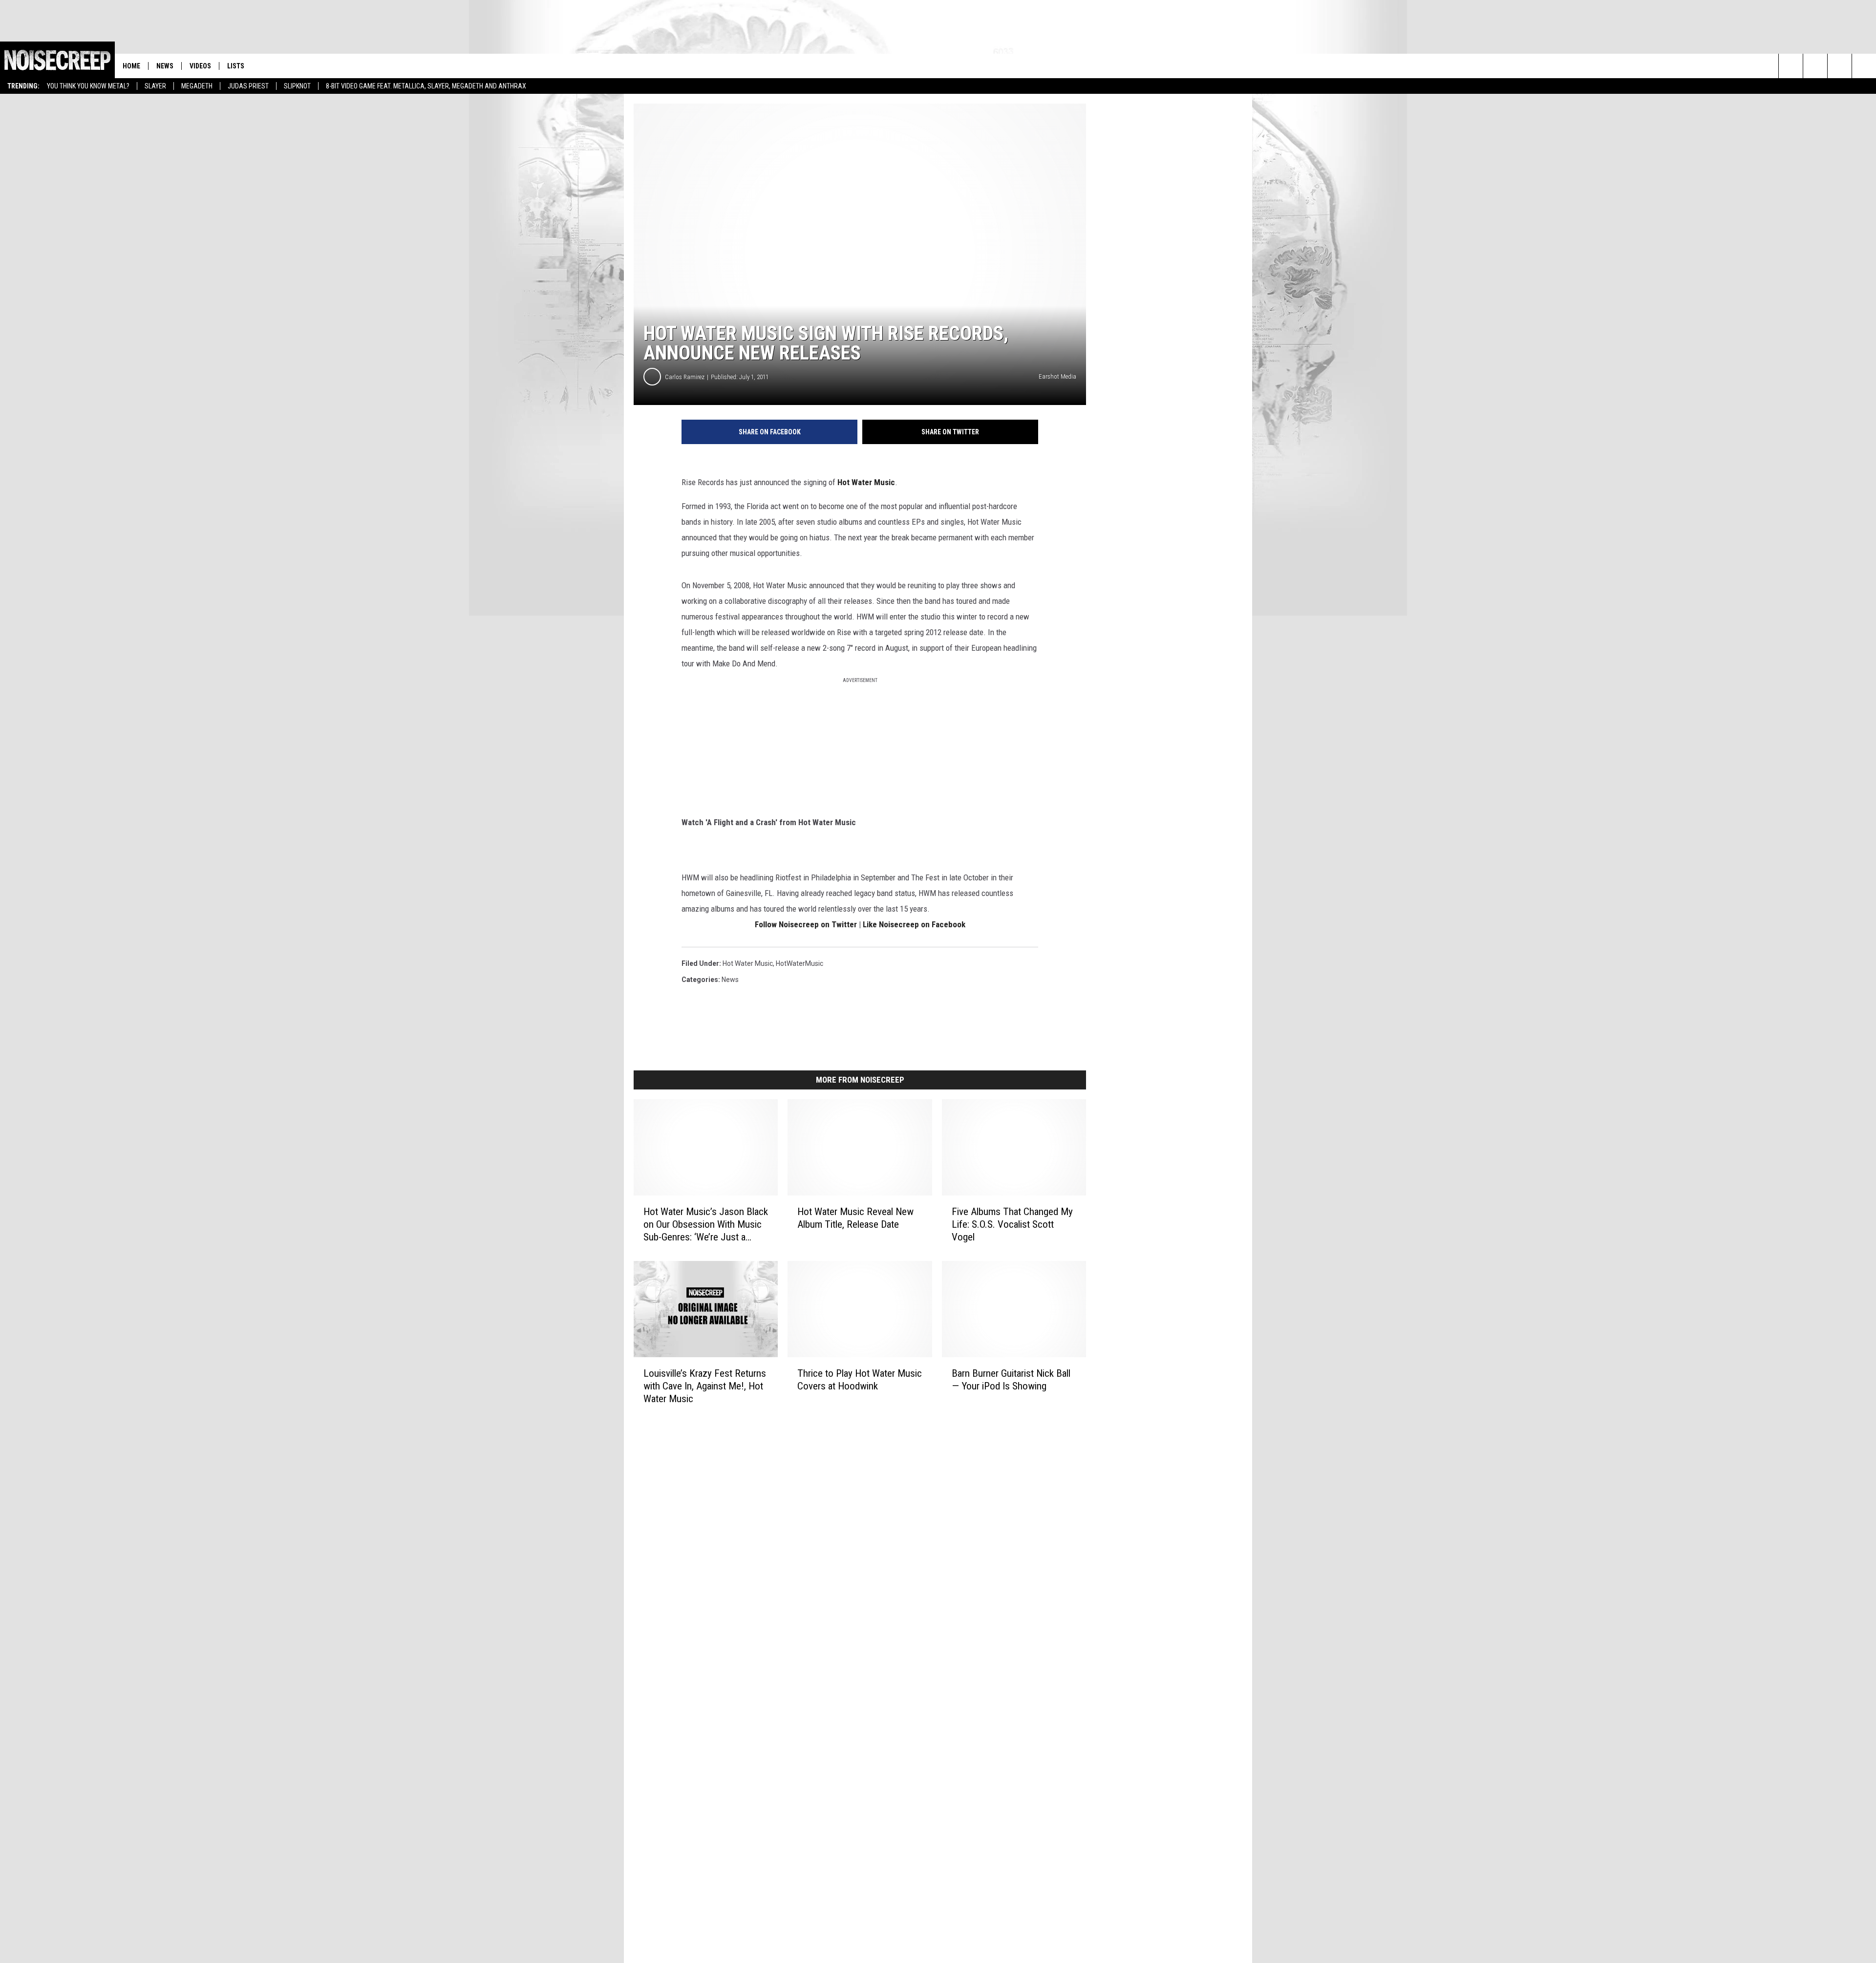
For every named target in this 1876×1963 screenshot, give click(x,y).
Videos (200, 66)
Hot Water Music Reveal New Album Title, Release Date (855, 1218)
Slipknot (297, 86)
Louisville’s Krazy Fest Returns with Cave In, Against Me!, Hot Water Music (705, 1386)
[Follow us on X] (1864, 66)
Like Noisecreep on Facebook (914, 924)
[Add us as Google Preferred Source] (1815, 66)
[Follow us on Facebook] (1840, 66)
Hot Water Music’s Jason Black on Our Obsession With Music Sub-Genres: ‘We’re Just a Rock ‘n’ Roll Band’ (706, 1225)
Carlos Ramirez (685, 377)
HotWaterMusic (799, 963)
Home (131, 66)
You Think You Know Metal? (88, 86)
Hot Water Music (866, 482)
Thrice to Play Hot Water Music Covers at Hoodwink (860, 1380)
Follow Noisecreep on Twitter (806, 924)
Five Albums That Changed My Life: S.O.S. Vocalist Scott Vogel (1012, 1224)
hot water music (748, 963)
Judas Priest (248, 86)
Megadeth (197, 86)
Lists (236, 66)
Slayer (155, 86)
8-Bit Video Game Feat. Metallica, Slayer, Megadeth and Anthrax (426, 86)
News (165, 66)
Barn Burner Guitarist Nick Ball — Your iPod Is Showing (1011, 1380)
